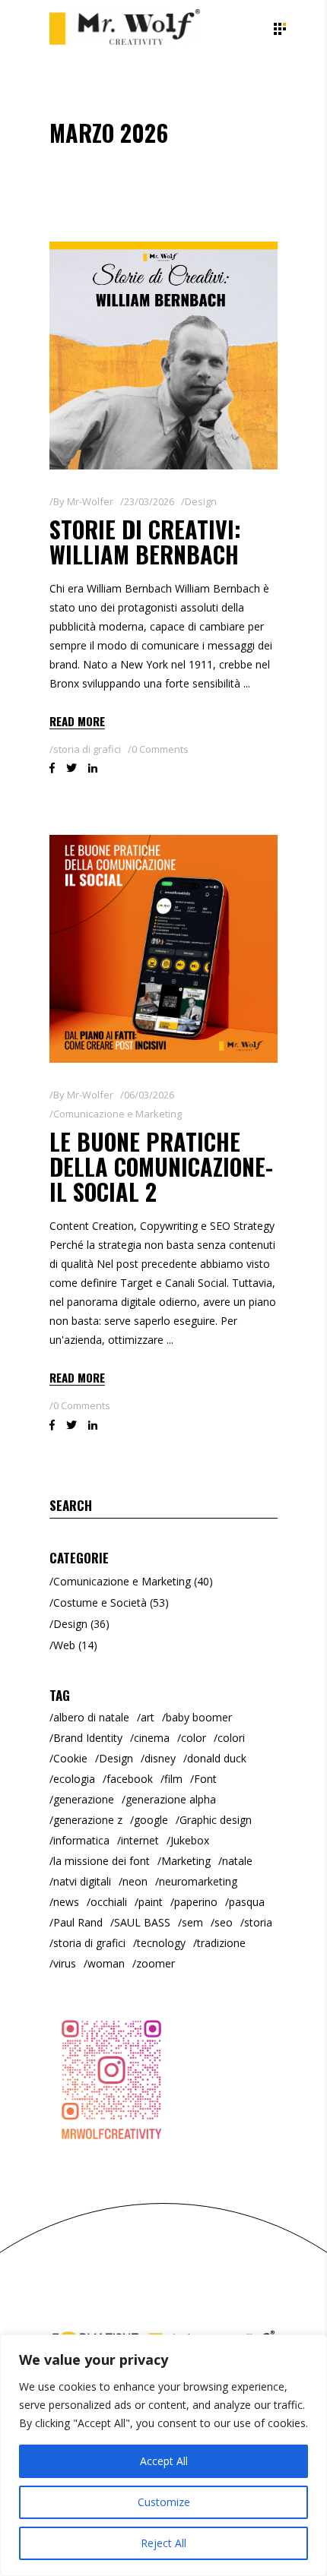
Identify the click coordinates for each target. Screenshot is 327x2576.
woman (106, 1963)
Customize (164, 2502)
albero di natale (91, 1717)
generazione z (88, 1820)
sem (192, 1922)
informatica (81, 1840)
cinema (152, 1738)
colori (231, 1738)
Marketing (186, 1861)
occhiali (109, 1902)
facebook (130, 1779)
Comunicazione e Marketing (117, 1114)
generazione (84, 1799)
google (151, 1820)
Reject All (163, 2543)
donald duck (217, 1758)
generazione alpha (171, 1799)
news (66, 1902)
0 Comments (160, 749)
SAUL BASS (142, 1922)
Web (64, 1645)
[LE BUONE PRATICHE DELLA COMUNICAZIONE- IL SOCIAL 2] (163, 949)
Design (201, 501)
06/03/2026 (149, 1095)
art (148, 1717)
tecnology (161, 1943)
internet (140, 1840)
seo (224, 1922)
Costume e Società (100, 1602)
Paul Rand (78, 1922)
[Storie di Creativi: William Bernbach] (163, 356)
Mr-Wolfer (90, 501)
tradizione (221, 1943)
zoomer (156, 1963)
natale (237, 1861)
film (173, 1779)
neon (135, 1881)
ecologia (74, 1779)
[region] (163, 2455)
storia (258, 1922)
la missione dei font (102, 1861)
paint (151, 1902)
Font (205, 1779)
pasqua (247, 1902)
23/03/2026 (149, 501)
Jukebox (190, 1840)
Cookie (70, 1758)
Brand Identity (88, 1738)
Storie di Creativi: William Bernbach (145, 542)
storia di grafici (87, 749)
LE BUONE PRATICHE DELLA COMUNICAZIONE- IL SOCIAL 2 (161, 1166)
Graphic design (216, 1820)
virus (65, 1963)
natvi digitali (82, 1881)
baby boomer (199, 1717)
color (194, 1738)
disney (160, 1758)
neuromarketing (198, 1881)
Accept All (164, 2461)
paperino (196, 1902)
